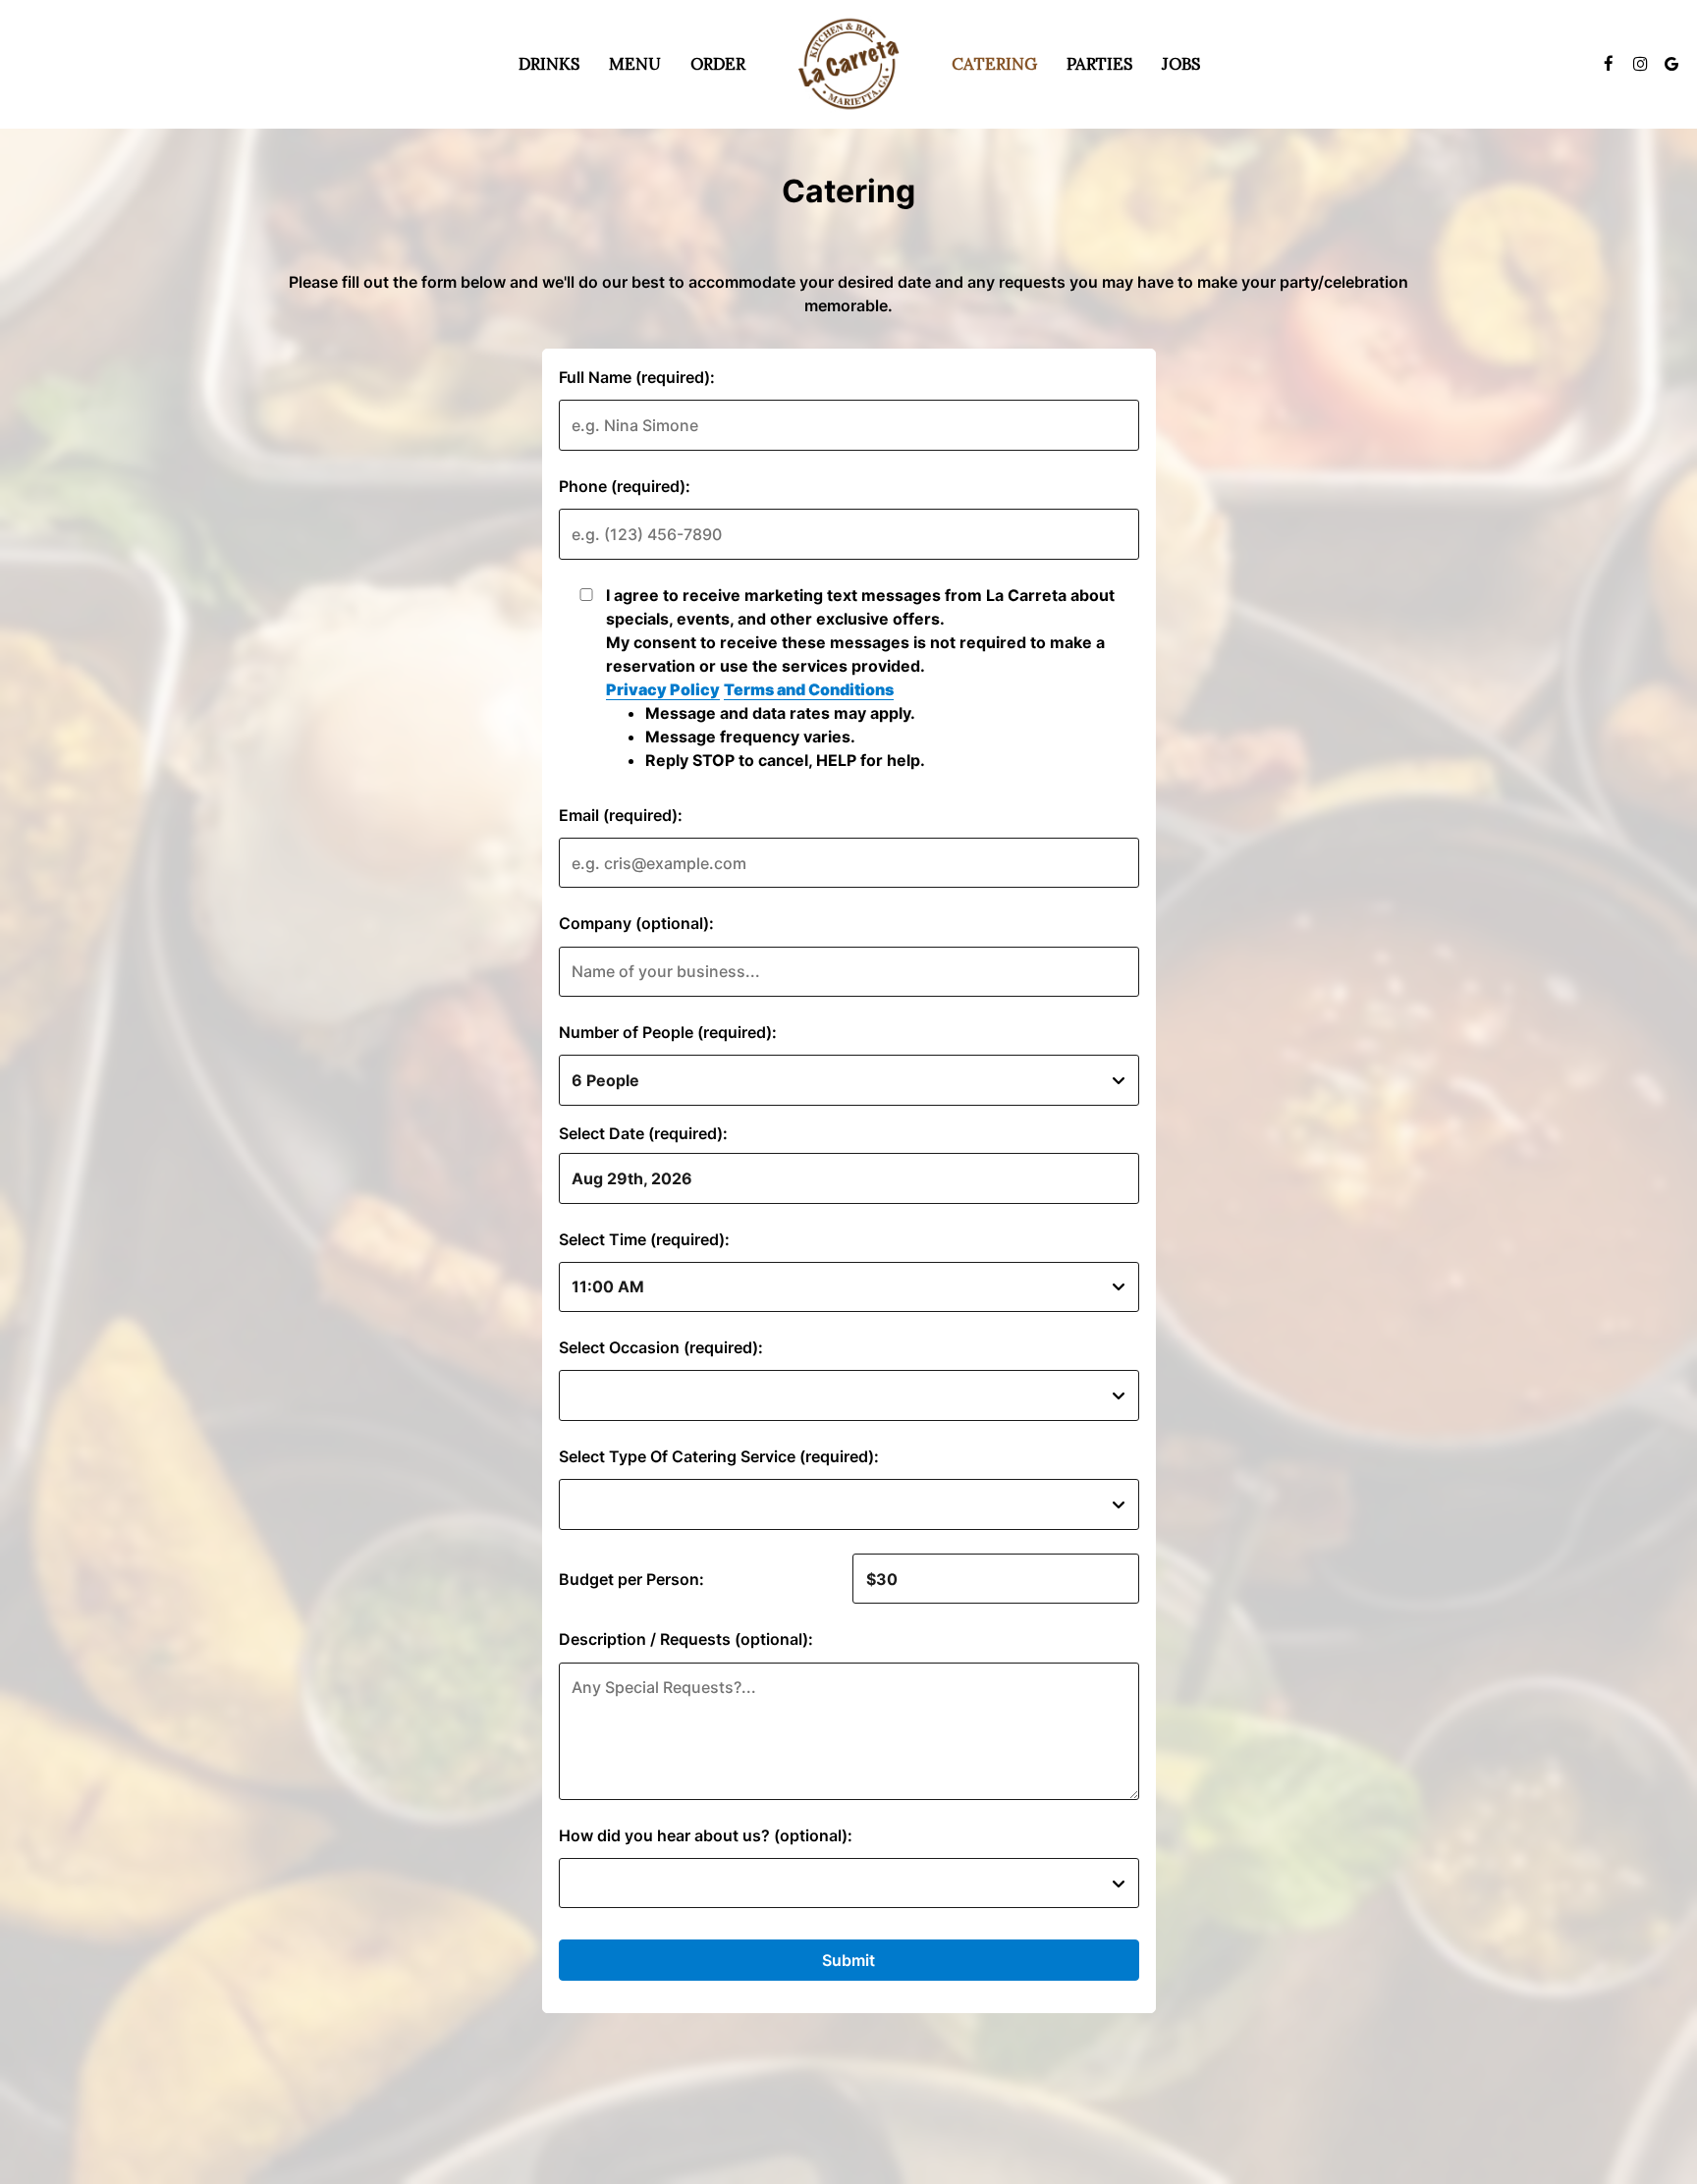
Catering (994, 64)
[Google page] (1671, 64)
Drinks (549, 64)
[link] (849, 64)
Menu (635, 64)
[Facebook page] (1609, 64)
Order (718, 64)
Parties (1099, 64)
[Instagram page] (1640, 64)
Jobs (1181, 64)
